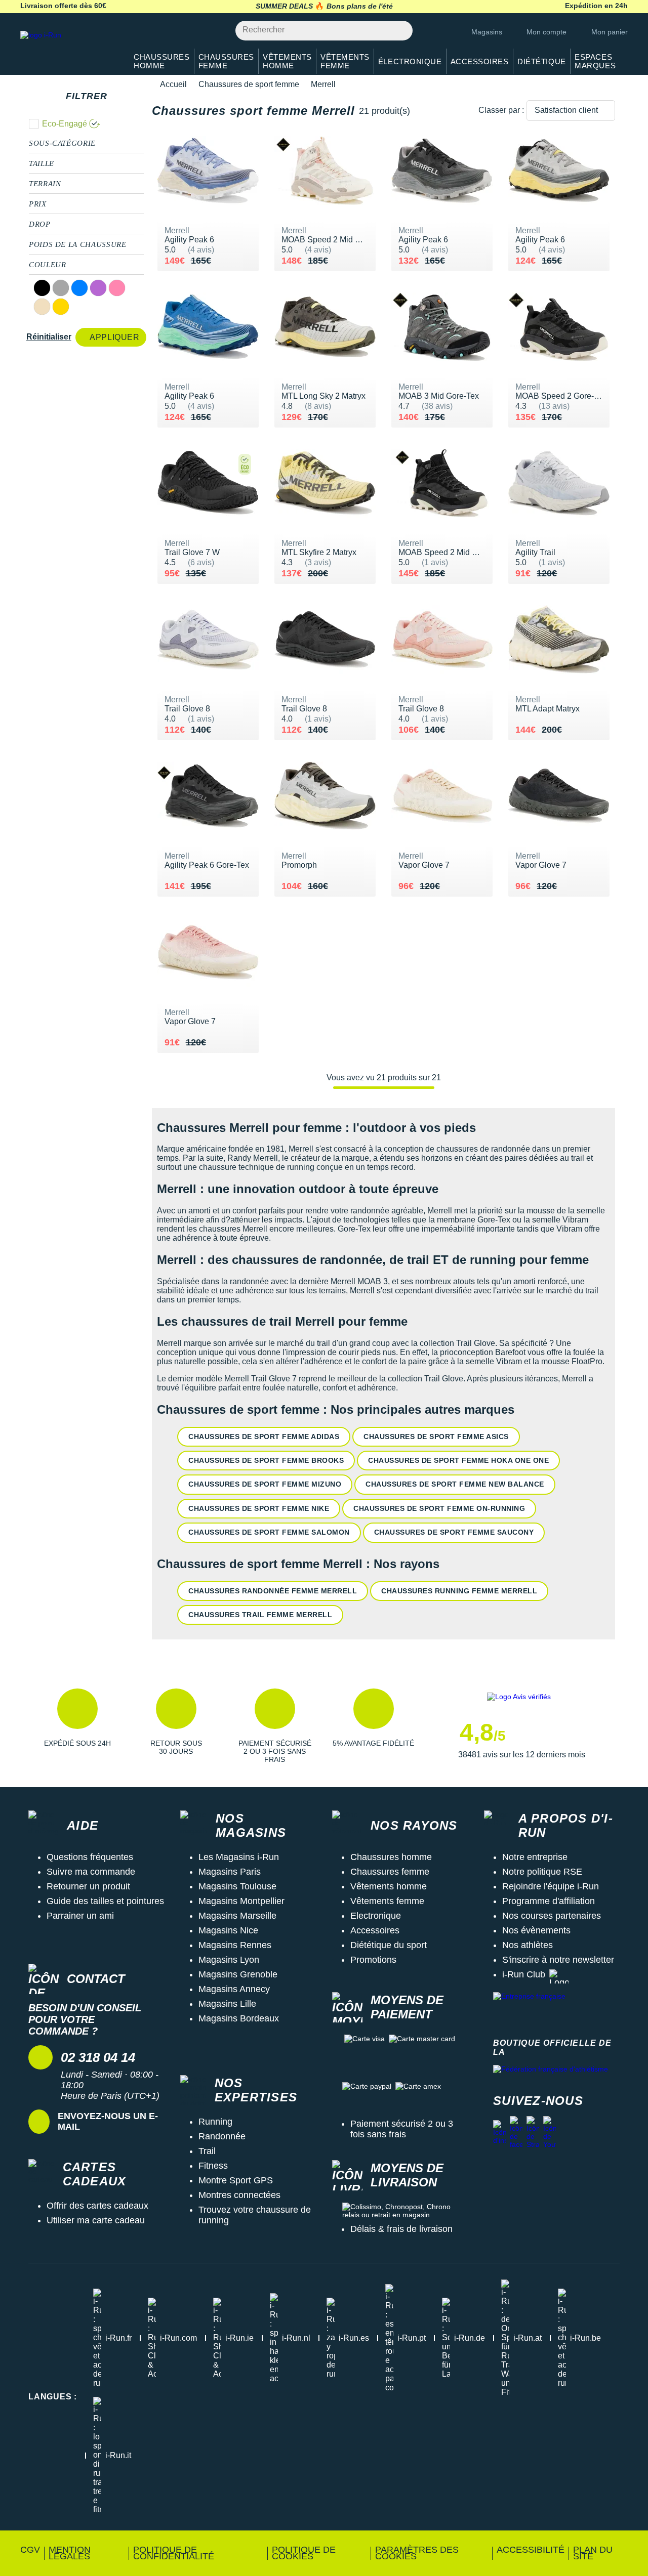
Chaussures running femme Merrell (459, 1591)
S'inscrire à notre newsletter (558, 1960)
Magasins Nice (228, 1930)
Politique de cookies (304, 2553)
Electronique (376, 1916)
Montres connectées (239, 2195)
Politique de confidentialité (174, 2553)
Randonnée (222, 2136)
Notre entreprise (535, 1857)
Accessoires (375, 1930)
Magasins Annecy (234, 1989)
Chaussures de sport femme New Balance (455, 1484)
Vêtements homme (389, 1886)
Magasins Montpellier (241, 1901)
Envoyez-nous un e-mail (108, 2121)
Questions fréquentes (90, 1857)
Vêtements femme (387, 1901)
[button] (77, 1726)
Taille (42, 163)
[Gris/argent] (61, 288)
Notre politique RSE (542, 1872)
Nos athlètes (528, 1945)
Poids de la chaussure (77, 244)
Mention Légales (70, 2553)
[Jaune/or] (61, 307)
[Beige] (42, 307)
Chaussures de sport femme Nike (259, 1508)
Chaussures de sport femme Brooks (266, 1460)
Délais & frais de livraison (401, 2229)
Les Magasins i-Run (239, 1857)
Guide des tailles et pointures (105, 1901)
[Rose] (117, 288)
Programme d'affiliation (549, 1901)
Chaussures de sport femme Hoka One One (458, 1460)
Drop (40, 224)
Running (215, 2122)
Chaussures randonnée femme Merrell (273, 1591)
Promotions (373, 1960)
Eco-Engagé (65, 124)
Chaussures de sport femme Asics (436, 1437)
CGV (30, 2550)
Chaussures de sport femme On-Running (439, 1508)
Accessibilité (531, 2550)
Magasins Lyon (229, 1960)
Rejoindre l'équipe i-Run (551, 1886)
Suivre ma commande (91, 1872)
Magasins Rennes (235, 1945)
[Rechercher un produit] (399, 31)
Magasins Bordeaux (239, 2018)
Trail (207, 2151)
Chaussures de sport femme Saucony (454, 1532)
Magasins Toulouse (237, 1886)
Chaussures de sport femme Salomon (269, 1532)
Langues (53, 2397)
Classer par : (501, 110)
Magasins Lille (227, 2004)
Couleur (47, 265)
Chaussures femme (390, 1872)
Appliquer (114, 337)
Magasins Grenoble (238, 1974)
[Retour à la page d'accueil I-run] (68, 48)
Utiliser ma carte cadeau (96, 2220)
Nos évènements (536, 1930)
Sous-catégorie (62, 143)
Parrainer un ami (80, 1916)
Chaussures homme (391, 1857)
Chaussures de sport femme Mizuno (265, 1484)
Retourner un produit (88, 1886)
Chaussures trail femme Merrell (260, 1615)
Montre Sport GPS (236, 2180)
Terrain (45, 184)
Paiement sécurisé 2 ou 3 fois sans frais (402, 2129)
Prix (38, 204)
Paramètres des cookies (417, 2553)
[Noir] (42, 288)
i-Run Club (524, 1974)
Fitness (213, 2166)
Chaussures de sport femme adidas (264, 1437)
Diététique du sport (389, 1945)
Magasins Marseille (237, 1916)
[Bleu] (79, 288)
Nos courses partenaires (552, 1916)
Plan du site (593, 2553)
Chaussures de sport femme (249, 84)
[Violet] (98, 288)
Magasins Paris (230, 1872)
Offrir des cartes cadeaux (97, 2206)
